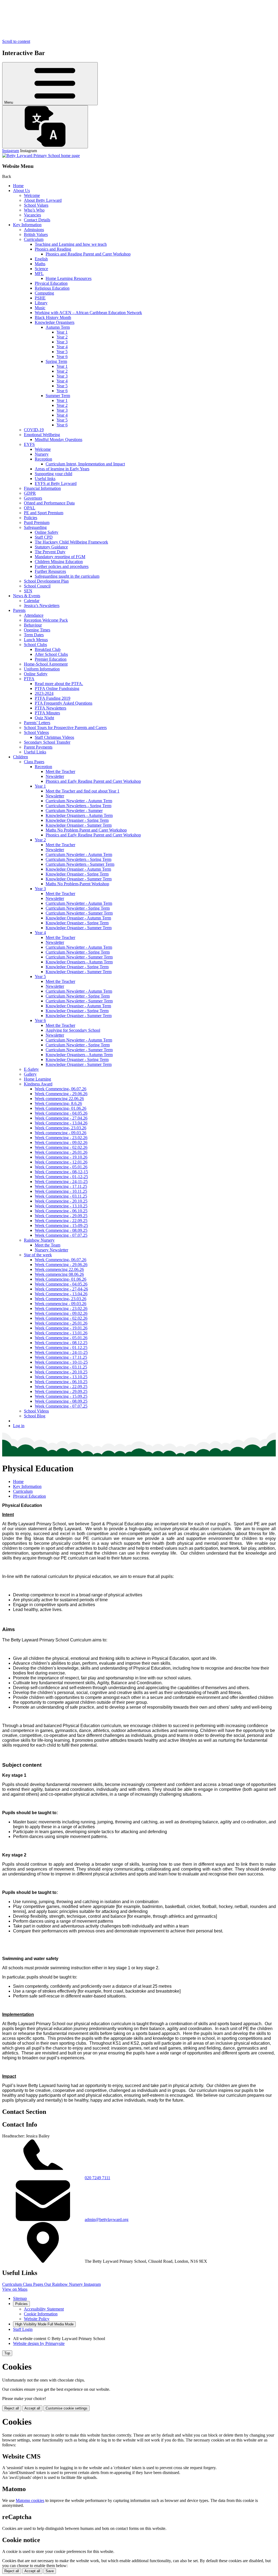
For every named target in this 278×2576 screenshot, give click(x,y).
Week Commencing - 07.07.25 (61, 1235)
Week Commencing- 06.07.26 (61, 1089)
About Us (21, 191)
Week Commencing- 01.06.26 (61, 1108)
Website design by (39, 2343)
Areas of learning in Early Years (62, 469)
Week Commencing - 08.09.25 (61, 1230)
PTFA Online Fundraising (57, 688)
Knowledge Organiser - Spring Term (77, 820)
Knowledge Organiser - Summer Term (79, 825)
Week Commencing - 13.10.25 (61, 1206)
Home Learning (37, 1079)
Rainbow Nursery (39, 1240)
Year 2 (62, 337)
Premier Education (51, 659)
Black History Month (53, 317)
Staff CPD (44, 537)
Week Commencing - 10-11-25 (61, 1362)
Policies (31, 518)
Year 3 (62, 342)
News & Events (27, 596)
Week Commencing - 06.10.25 (61, 1211)
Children (20, 757)
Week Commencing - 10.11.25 (61, 1191)
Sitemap (20, 2298)
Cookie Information (41, 2314)
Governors (33, 498)
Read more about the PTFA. (59, 684)
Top (7, 2353)
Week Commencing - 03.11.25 (61, 1196)
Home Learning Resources (69, 278)
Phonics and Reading (53, 249)
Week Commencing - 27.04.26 (61, 1118)
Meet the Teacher (60, 771)
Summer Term (58, 396)
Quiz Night (44, 718)
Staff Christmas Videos (54, 737)
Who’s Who (34, 210)
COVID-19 (34, 430)
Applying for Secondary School (73, 1030)
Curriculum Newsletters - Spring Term (78, 806)
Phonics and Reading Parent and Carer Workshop (88, 254)
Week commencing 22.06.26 (59, 1099)
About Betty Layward (43, 200)
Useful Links (35, 752)
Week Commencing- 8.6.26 (58, 1103)
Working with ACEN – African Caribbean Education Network (88, 313)
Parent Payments (38, 747)
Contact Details (37, 220)
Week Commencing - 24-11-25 (61, 1182)
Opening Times (37, 630)
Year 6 (62, 357)
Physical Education (51, 283)
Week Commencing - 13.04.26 (61, 1123)
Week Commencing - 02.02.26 (61, 1147)
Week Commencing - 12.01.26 (61, 1162)
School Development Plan (46, 581)
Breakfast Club (48, 649)
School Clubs (35, 645)
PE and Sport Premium (44, 513)
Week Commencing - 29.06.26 (61, 1094)
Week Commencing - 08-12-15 (61, 1172)
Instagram (11, 151)
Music (40, 308)
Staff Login (23, 2329)
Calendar (32, 601)
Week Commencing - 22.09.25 (61, 1221)
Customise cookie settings (67, 2408)
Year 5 (62, 352)
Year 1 (62, 332)
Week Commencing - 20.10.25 (61, 1201)
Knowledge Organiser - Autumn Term (78, 869)
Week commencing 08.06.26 (59, 1274)
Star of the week (38, 1255)
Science (41, 269)
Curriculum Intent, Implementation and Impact (85, 464)
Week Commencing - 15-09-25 (61, 1225)
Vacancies (32, 215)
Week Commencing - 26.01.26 (61, 1152)
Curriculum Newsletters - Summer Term (80, 864)
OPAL (30, 508)
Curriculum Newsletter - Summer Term (79, 913)
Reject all (12, 2408)
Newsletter (55, 776)
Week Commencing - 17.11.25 (61, 1186)
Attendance (34, 615)
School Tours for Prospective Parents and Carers (65, 728)
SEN (28, 591)
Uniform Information (42, 669)
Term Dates (34, 635)
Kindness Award (38, 1084)
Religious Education (52, 288)
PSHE (40, 298)
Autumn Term (58, 327)
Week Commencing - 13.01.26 (61, 1333)
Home (18, 186)
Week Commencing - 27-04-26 (61, 1289)
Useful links (45, 479)
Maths (40, 264)
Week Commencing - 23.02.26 (61, 1138)
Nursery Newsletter (51, 1250)
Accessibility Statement (44, 2309)
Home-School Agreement (46, 664)
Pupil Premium (37, 522)
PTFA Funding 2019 (53, 698)
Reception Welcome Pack (46, 620)
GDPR (30, 493)
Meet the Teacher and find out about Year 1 (83, 791)
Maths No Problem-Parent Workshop (77, 884)
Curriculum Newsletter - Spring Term (78, 908)
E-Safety (31, 1069)
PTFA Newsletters (50, 708)
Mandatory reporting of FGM (60, 557)
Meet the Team (48, 1245)
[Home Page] (41, 156)
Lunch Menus (36, 640)
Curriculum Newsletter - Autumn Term (79, 801)
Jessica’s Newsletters (42, 605)
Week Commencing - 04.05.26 (61, 1113)
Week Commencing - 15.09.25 (61, 1396)
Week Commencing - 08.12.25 (61, 1343)
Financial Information (42, 488)
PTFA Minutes (47, 713)
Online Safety (47, 532)
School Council (37, 586)
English (41, 259)
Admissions (34, 230)
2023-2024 (44, 693)
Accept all (32, 2408)
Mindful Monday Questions (59, 440)
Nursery (42, 454)
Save (50, 2571)
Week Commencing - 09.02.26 (61, 1142)
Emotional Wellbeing (42, 435)
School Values (36, 205)
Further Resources (50, 571)
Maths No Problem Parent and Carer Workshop (86, 830)
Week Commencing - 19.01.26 (61, 1328)
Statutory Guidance (51, 547)
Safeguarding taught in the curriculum (67, 576)
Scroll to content (16, 41)
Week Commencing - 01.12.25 (61, 1348)
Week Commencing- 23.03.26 (61, 1128)
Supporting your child (53, 474)
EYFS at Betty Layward (56, 483)
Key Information (27, 225)
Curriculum (34, 239)
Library (41, 303)
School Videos (36, 732)
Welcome (32, 195)
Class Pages (34, 762)
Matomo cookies (30, 2500)
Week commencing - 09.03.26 (61, 1133)
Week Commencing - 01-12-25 (61, 1177)
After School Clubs (51, 654)
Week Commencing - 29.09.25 (61, 1216)
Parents (19, 610)
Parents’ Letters (37, 723)
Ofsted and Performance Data (49, 503)
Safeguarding (35, 527)
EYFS (29, 444)
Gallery (30, 1074)
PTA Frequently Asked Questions (64, 703)
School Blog (35, 1416)
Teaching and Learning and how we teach (71, 244)
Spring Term (56, 361)
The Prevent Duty (50, 552)
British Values (36, 234)
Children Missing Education (59, 562)
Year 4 (62, 347)
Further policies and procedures (62, 566)
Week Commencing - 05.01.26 (61, 1167)
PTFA (29, 679)
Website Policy (37, 2319)
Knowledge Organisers (55, 322)
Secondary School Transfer (47, 742)
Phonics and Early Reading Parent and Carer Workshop (93, 781)
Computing (44, 293)
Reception (43, 459)
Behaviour (33, 625)
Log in (19, 1426)
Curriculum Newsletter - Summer (74, 811)
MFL (39, 274)
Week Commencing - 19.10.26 (61, 1157)
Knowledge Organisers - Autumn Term (79, 815)
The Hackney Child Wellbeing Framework (71, 542)
